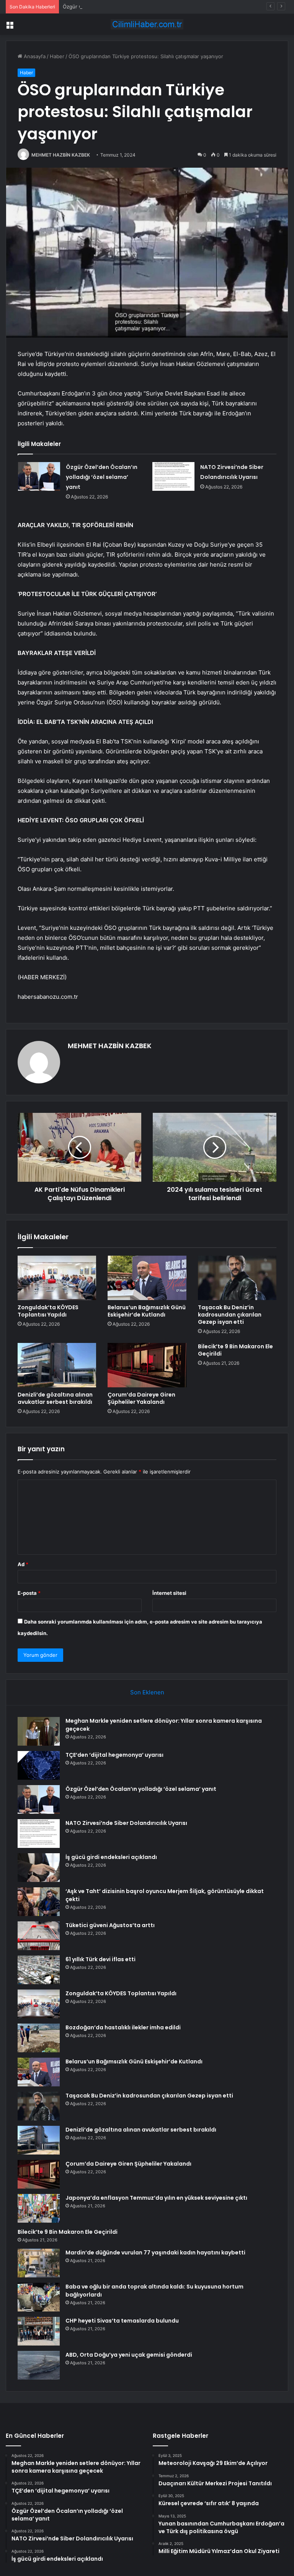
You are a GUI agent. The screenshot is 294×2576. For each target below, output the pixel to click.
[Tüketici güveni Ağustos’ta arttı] (39, 1936)
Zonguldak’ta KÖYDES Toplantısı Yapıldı (48, 1311)
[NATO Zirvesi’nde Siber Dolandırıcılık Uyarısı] (173, 476)
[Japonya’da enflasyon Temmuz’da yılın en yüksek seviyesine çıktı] (39, 2208)
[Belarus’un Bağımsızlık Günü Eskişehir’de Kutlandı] (147, 1278)
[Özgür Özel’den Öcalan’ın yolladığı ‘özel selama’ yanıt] (39, 476)
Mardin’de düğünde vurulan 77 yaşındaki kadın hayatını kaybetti (155, 2253)
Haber (57, 56)
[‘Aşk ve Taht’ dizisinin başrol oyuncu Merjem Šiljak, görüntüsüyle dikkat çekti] (39, 1902)
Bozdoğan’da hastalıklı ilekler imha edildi (123, 2027)
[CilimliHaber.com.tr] (147, 24)
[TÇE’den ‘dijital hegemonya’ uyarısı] (39, 1765)
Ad (23, 1564)
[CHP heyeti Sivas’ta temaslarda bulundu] (39, 2331)
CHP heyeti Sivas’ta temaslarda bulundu (122, 2321)
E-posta (29, 1593)
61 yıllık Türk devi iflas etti (100, 1959)
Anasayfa (34, 56)
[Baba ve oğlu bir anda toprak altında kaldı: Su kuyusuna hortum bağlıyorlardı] (39, 2297)
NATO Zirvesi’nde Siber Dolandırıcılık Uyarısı (126, 1823)
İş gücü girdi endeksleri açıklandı (111, 1857)
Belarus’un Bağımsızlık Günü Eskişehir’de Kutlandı (147, 1311)
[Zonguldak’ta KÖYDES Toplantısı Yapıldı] (57, 1278)
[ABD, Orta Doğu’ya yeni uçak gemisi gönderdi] (39, 2365)
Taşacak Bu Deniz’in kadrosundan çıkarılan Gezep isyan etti (230, 1315)
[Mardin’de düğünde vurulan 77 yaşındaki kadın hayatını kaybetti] (39, 2263)
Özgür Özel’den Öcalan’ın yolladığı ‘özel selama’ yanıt (125, 7)
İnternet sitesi (169, 1593)
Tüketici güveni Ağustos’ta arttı (110, 1925)
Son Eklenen (147, 1692)
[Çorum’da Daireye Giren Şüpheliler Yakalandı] (147, 1365)
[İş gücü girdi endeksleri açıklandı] (39, 1868)
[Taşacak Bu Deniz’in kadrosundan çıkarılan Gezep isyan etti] (237, 1278)
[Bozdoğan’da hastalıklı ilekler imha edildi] (39, 2038)
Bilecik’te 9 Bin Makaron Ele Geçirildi (235, 1350)
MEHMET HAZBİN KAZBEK (61, 155)
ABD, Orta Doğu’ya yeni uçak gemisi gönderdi (129, 2355)
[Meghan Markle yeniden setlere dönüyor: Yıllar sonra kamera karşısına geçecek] (39, 1731)
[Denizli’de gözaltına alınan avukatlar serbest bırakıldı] (57, 1365)
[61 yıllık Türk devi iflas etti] (39, 1970)
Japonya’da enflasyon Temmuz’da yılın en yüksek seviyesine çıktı (156, 2198)
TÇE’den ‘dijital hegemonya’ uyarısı (114, 1755)
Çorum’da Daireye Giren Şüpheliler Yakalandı (141, 1398)
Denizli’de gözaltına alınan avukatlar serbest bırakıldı (55, 1398)
